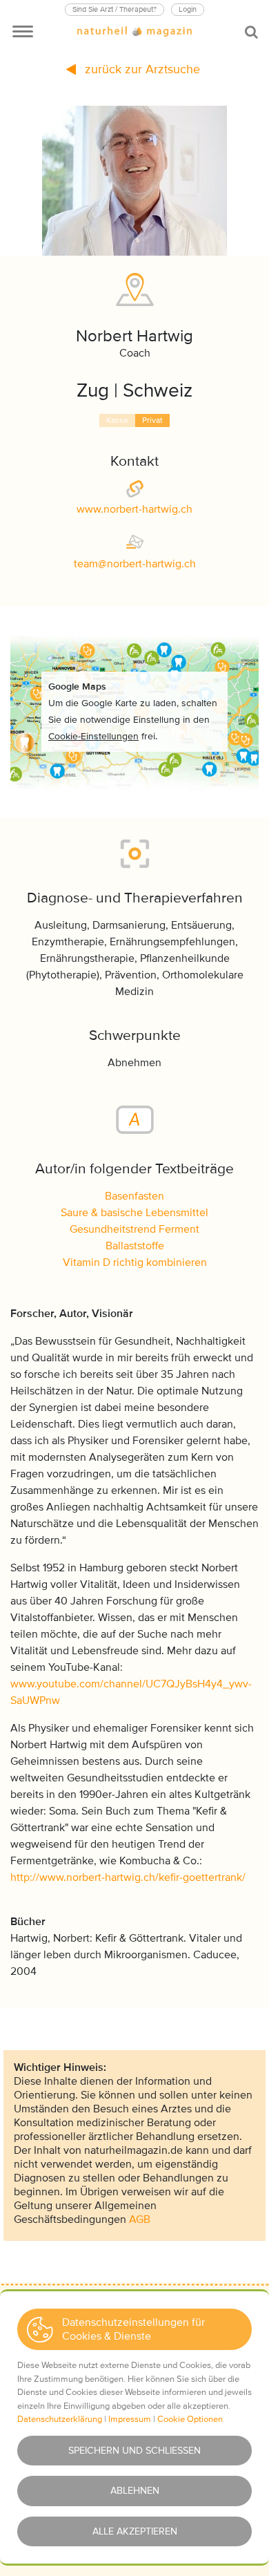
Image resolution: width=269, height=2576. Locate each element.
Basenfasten (134, 1196)
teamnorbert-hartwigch (135, 564)
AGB (140, 2219)
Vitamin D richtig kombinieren (135, 1262)
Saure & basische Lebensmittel (134, 1213)
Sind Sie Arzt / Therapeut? (114, 9)
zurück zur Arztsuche (141, 69)
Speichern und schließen (134, 2451)
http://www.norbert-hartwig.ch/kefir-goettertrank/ (128, 1877)
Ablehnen (135, 2491)
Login (188, 9)
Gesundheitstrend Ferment (134, 1229)
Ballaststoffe (135, 1246)
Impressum (130, 2419)
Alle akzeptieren (135, 2531)
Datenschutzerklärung (60, 2419)
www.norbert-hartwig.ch (134, 509)
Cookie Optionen (190, 2419)
